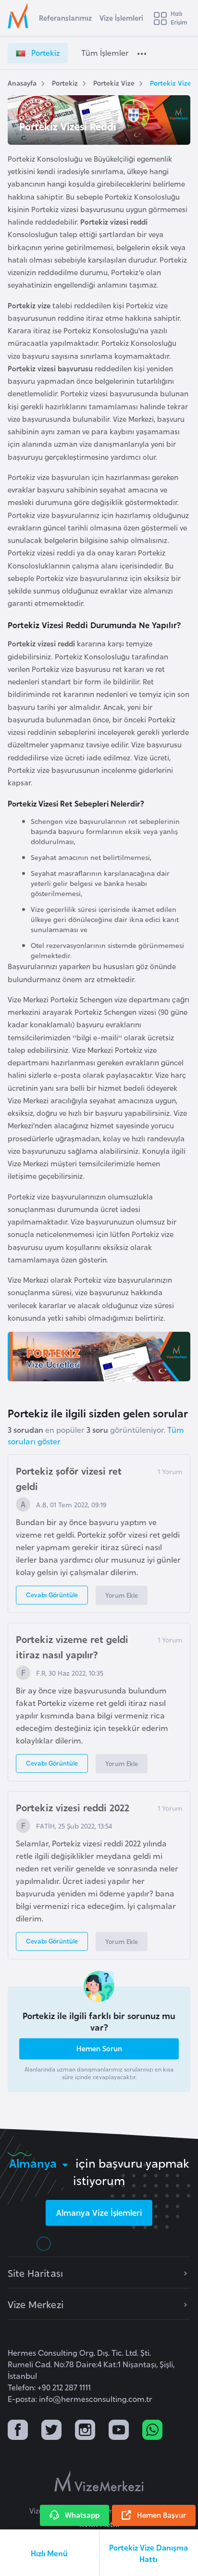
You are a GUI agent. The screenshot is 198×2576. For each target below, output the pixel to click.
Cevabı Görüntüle (52, 1594)
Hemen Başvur (161, 2515)
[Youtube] (119, 2431)
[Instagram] (85, 2431)
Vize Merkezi (36, 2304)
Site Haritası (35, 2273)
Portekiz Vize (114, 82)
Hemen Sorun (99, 2048)
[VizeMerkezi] (99, 2481)
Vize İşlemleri (121, 18)
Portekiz (65, 82)
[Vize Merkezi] (20, 16)
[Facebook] (18, 2431)
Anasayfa (22, 82)
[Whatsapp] (152, 2431)
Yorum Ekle (122, 1595)
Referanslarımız (65, 18)
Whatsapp (82, 2515)
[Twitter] (51, 2431)
